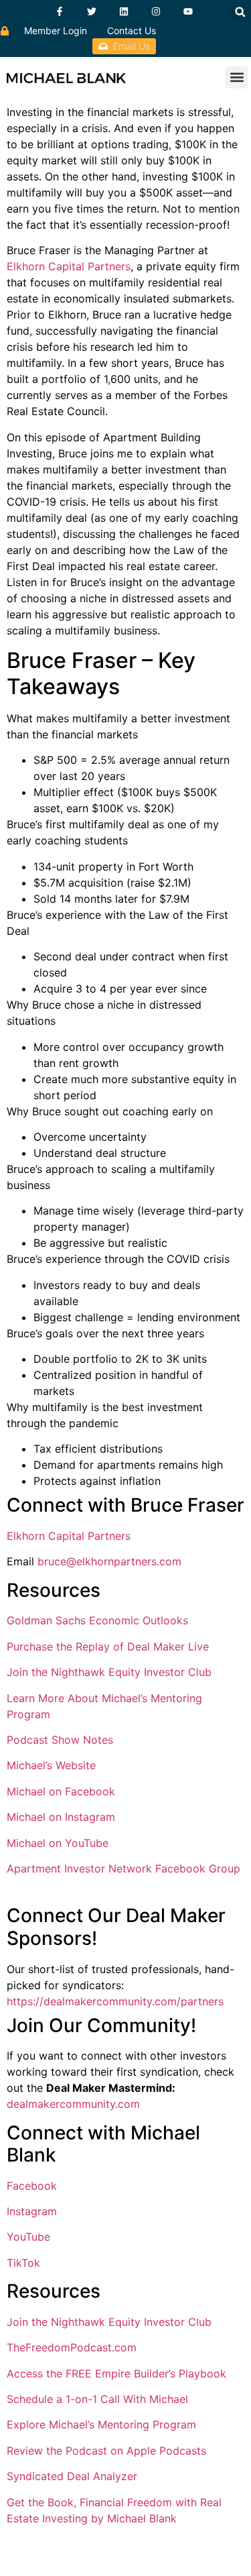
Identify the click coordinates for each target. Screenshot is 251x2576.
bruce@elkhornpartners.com (109, 1561)
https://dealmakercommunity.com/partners (115, 2001)
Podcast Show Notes (60, 1740)
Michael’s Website (51, 1765)
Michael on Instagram (61, 1817)
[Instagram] (156, 11)
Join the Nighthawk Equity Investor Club (109, 1672)
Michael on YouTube (58, 1843)
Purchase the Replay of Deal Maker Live (108, 1646)
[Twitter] (92, 11)
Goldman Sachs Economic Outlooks (97, 1620)
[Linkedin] (124, 11)
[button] (240, 12)
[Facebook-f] (60, 11)
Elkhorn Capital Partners (69, 266)
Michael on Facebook (61, 1791)
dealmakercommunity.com (73, 2104)
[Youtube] (188, 11)
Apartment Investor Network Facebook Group (123, 1868)
